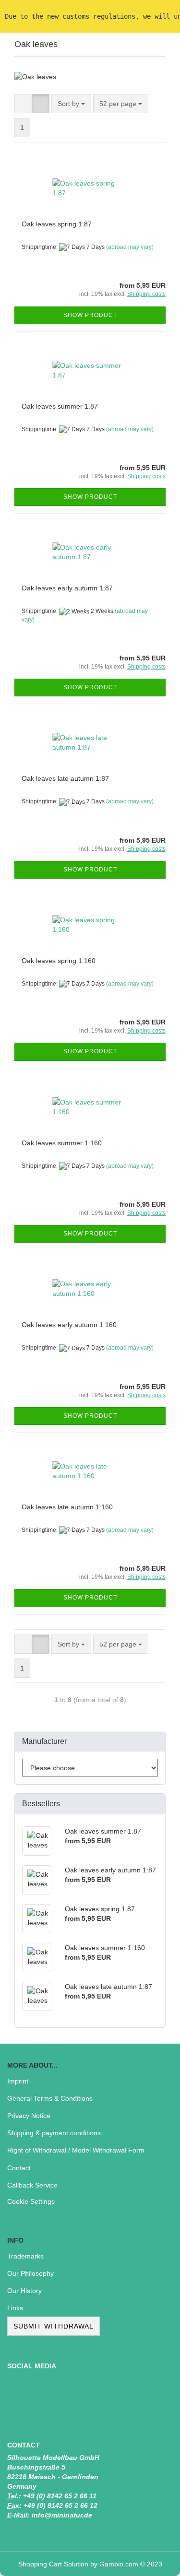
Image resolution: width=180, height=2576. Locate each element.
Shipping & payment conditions (54, 2133)
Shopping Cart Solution (53, 2564)
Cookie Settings (31, 2201)
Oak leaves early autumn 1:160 (69, 1325)
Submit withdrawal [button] (54, 2326)
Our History (24, 2291)
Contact (19, 2168)
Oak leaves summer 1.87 (60, 406)
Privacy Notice (29, 2116)
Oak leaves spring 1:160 (59, 961)
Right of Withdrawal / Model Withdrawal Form (76, 2150)
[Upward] (154, 2562)
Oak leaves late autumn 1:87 (65, 778)
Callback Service (32, 2185)
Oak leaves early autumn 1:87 (67, 588)
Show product (90, 315)
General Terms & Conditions (50, 2098)
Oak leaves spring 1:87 (57, 224)
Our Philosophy (30, 2273)
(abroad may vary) (130, 247)
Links (15, 2308)
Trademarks (25, 2256)
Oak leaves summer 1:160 (62, 1143)
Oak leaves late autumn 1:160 (67, 1507)
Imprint (18, 2081)
